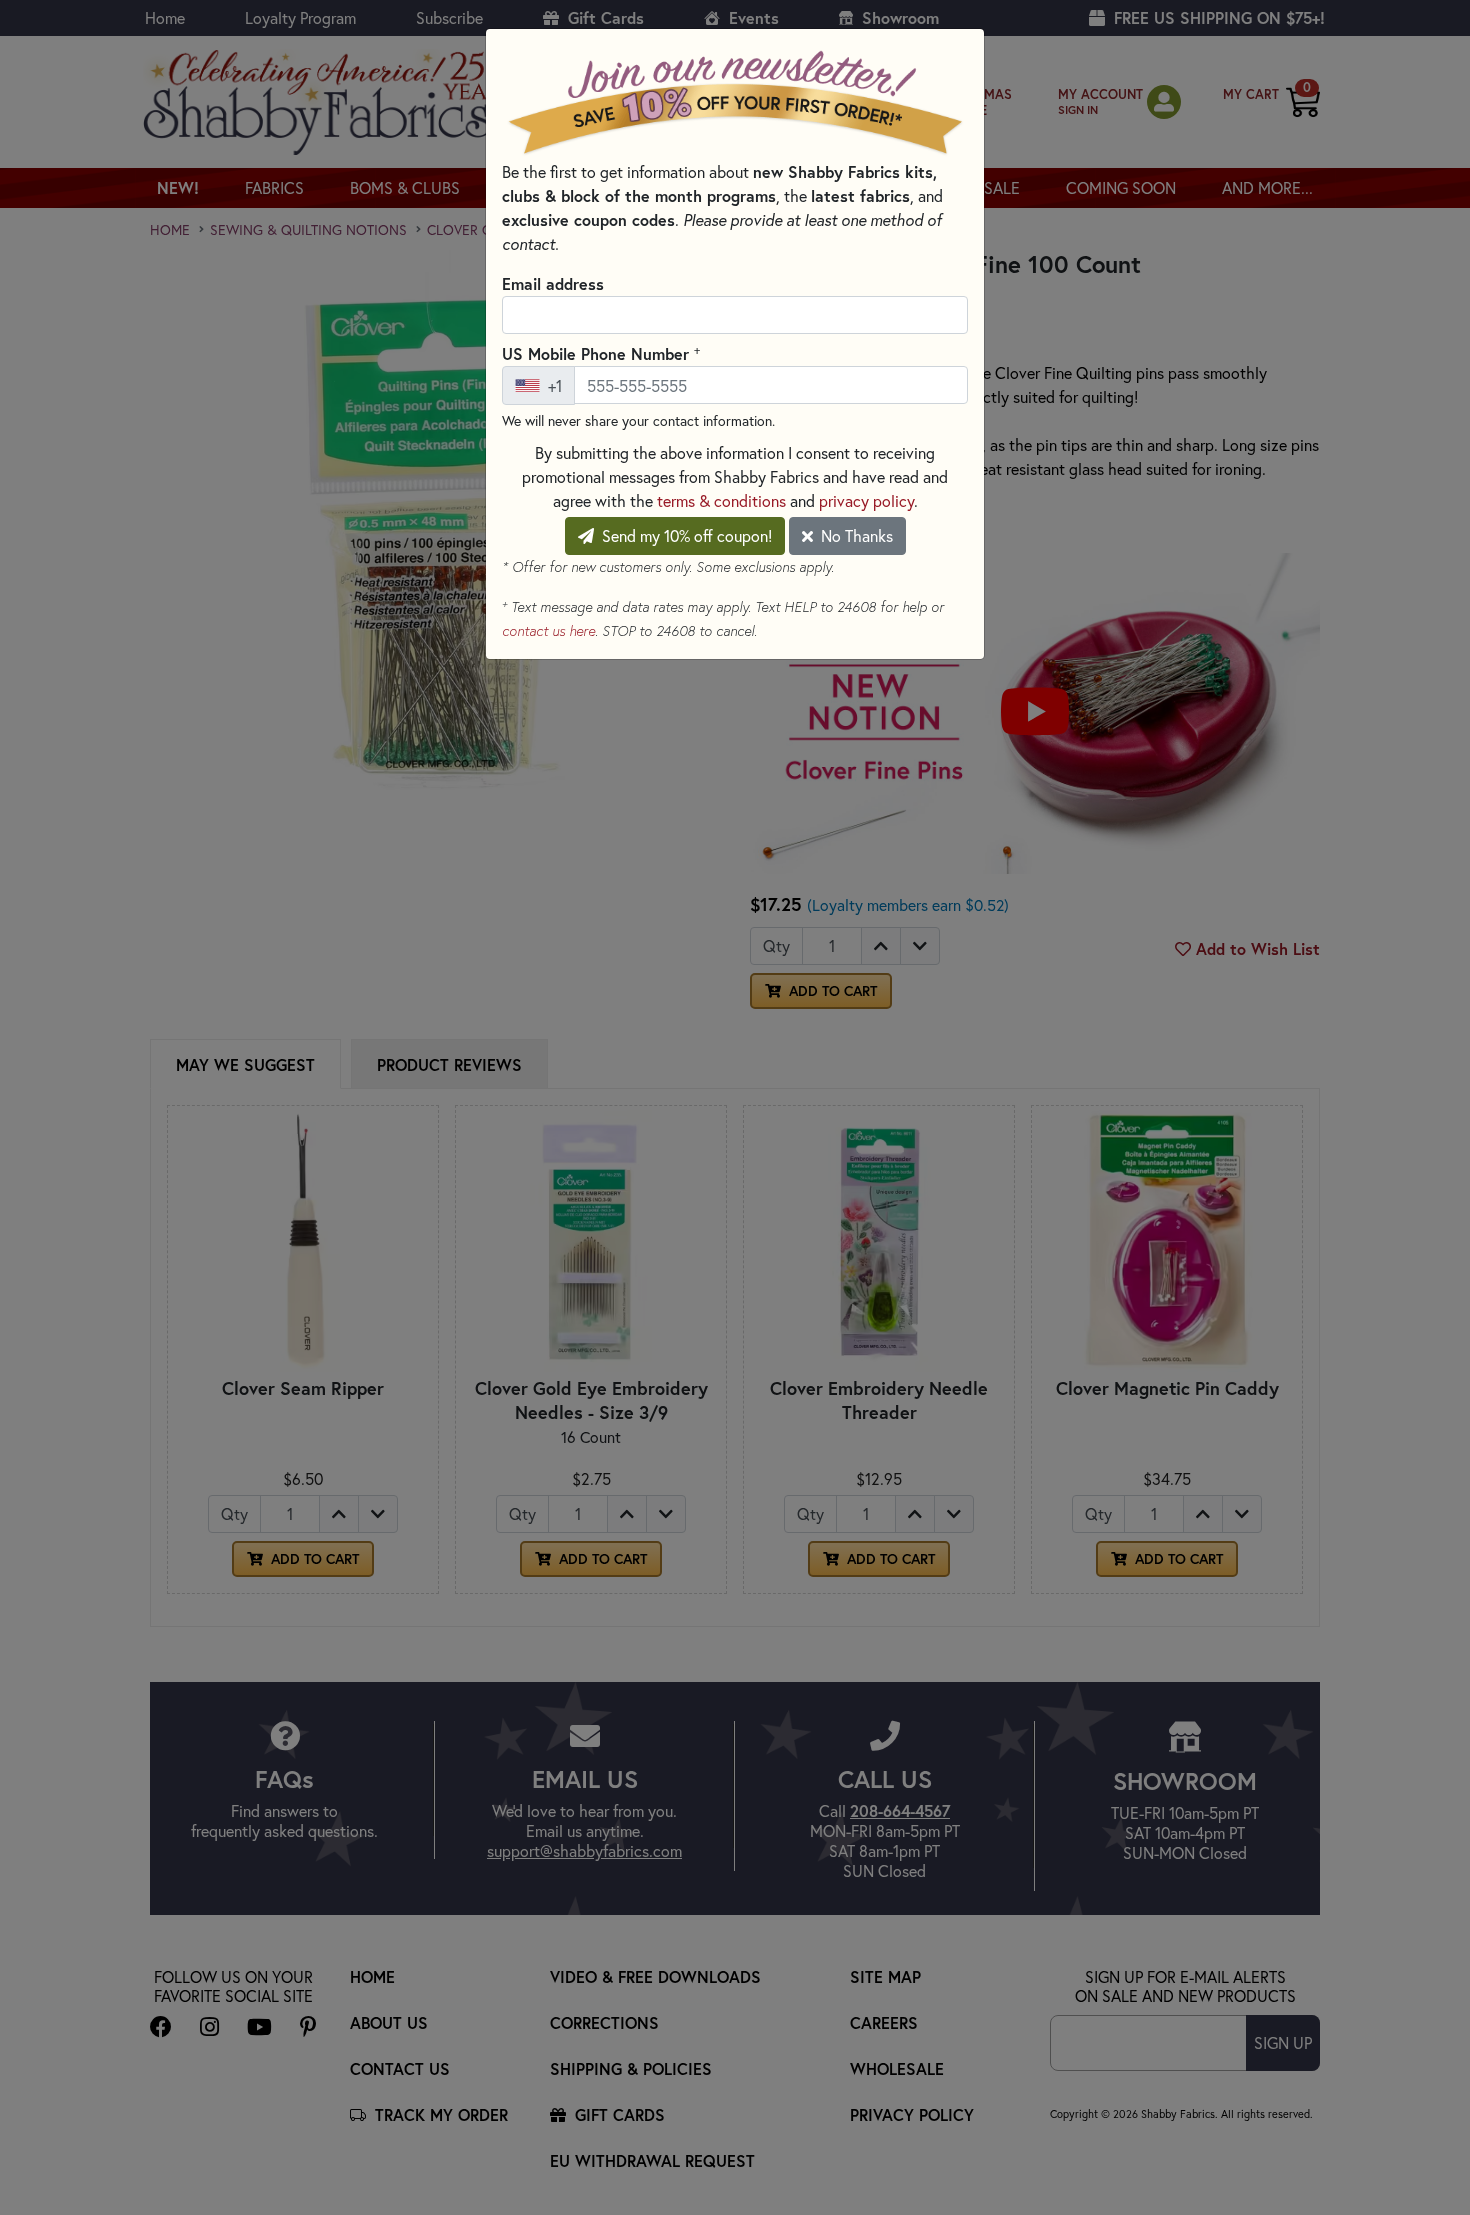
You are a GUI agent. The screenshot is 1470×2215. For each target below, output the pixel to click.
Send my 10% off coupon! (685, 535)
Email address (553, 283)
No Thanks (855, 535)
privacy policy (866, 500)
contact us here (548, 631)
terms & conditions (721, 500)
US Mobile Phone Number (601, 353)
